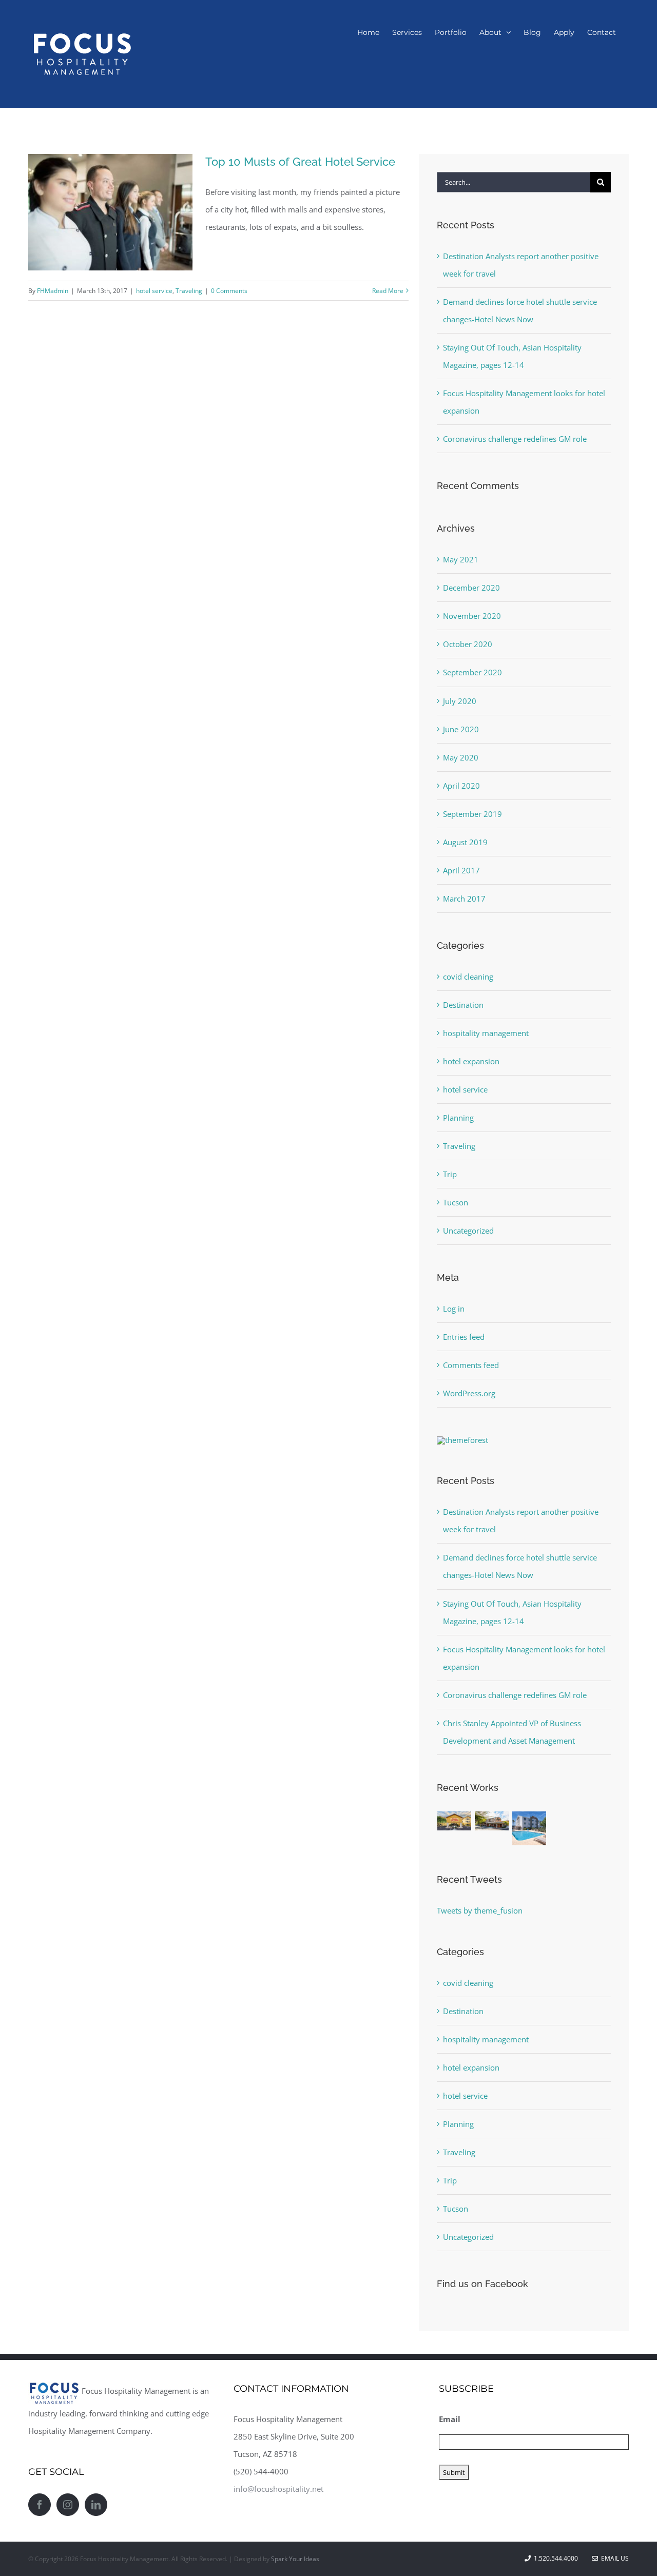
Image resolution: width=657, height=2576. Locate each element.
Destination (463, 1005)
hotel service (154, 291)
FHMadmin (53, 291)
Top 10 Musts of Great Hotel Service (300, 162)
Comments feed (471, 1365)
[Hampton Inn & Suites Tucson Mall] (455, 1821)
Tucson (456, 1202)
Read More (388, 291)
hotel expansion (471, 1061)
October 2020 (468, 644)
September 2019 (472, 814)
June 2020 (461, 729)
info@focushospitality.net (278, 2489)
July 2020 (460, 701)
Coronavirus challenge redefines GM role (515, 439)
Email (450, 2419)
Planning (458, 1118)
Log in (454, 1309)
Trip (450, 1174)
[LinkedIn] (96, 2505)
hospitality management (486, 1033)
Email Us (613, 2558)
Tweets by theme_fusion (480, 1910)
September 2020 (472, 672)
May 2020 (461, 757)
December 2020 (471, 588)
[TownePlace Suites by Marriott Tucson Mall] (492, 1821)
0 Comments (229, 291)
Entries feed (464, 1337)
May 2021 (461, 559)
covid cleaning (468, 977)
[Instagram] (68, 2505)
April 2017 (461, 870)
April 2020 (461, 786)
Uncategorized (468, 1231)
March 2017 (464, 899)
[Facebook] (40, 2505)
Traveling (189, 291)
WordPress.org (469, 1393)
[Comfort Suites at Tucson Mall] (529, 1828)
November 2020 (472, 616)
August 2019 (465, 842)
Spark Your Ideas (295, 2559)
